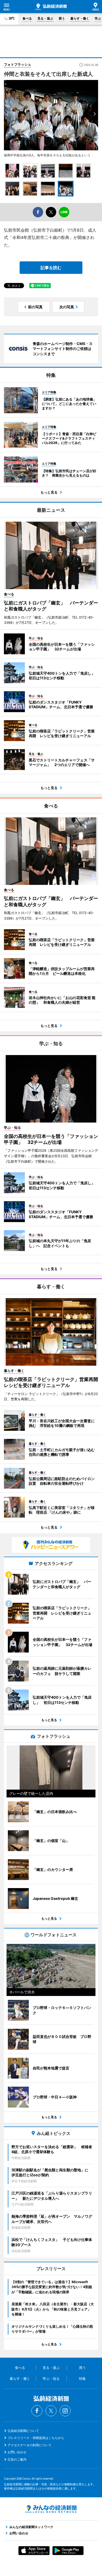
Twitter (51, 2411)
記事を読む (51, 268)
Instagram (65, 2411)
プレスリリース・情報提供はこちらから (36, 2438)
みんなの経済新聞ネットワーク (51, 2509)
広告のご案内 (17, 2459)
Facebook (37, 2411)
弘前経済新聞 (51, 7)
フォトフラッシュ (18, 64)
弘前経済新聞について (23, 2431)
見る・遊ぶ (45, 18)
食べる (27, 18)
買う (62, 18)
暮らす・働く (80, 18)
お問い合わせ (17, 2452)
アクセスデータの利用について (30, 2445)
